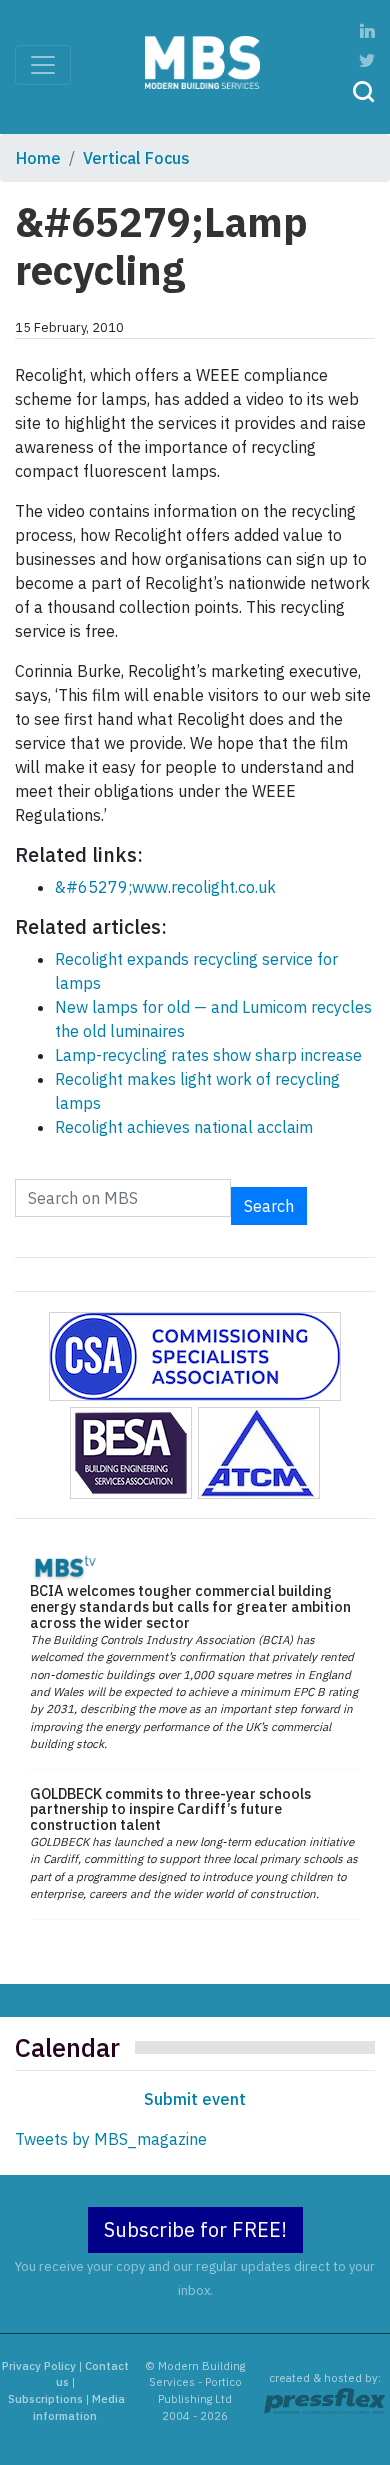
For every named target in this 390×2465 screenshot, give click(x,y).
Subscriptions (45, 2399)
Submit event (195, 2099)
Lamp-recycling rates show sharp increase (208, 1055)
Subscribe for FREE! (195, 2229)
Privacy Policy (39, 2366)
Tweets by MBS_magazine (111, 2139)
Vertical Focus (136, 158)
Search (269, 1206)
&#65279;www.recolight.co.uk (165, 887)
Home (38, 158)
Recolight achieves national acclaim (184, 1127)
